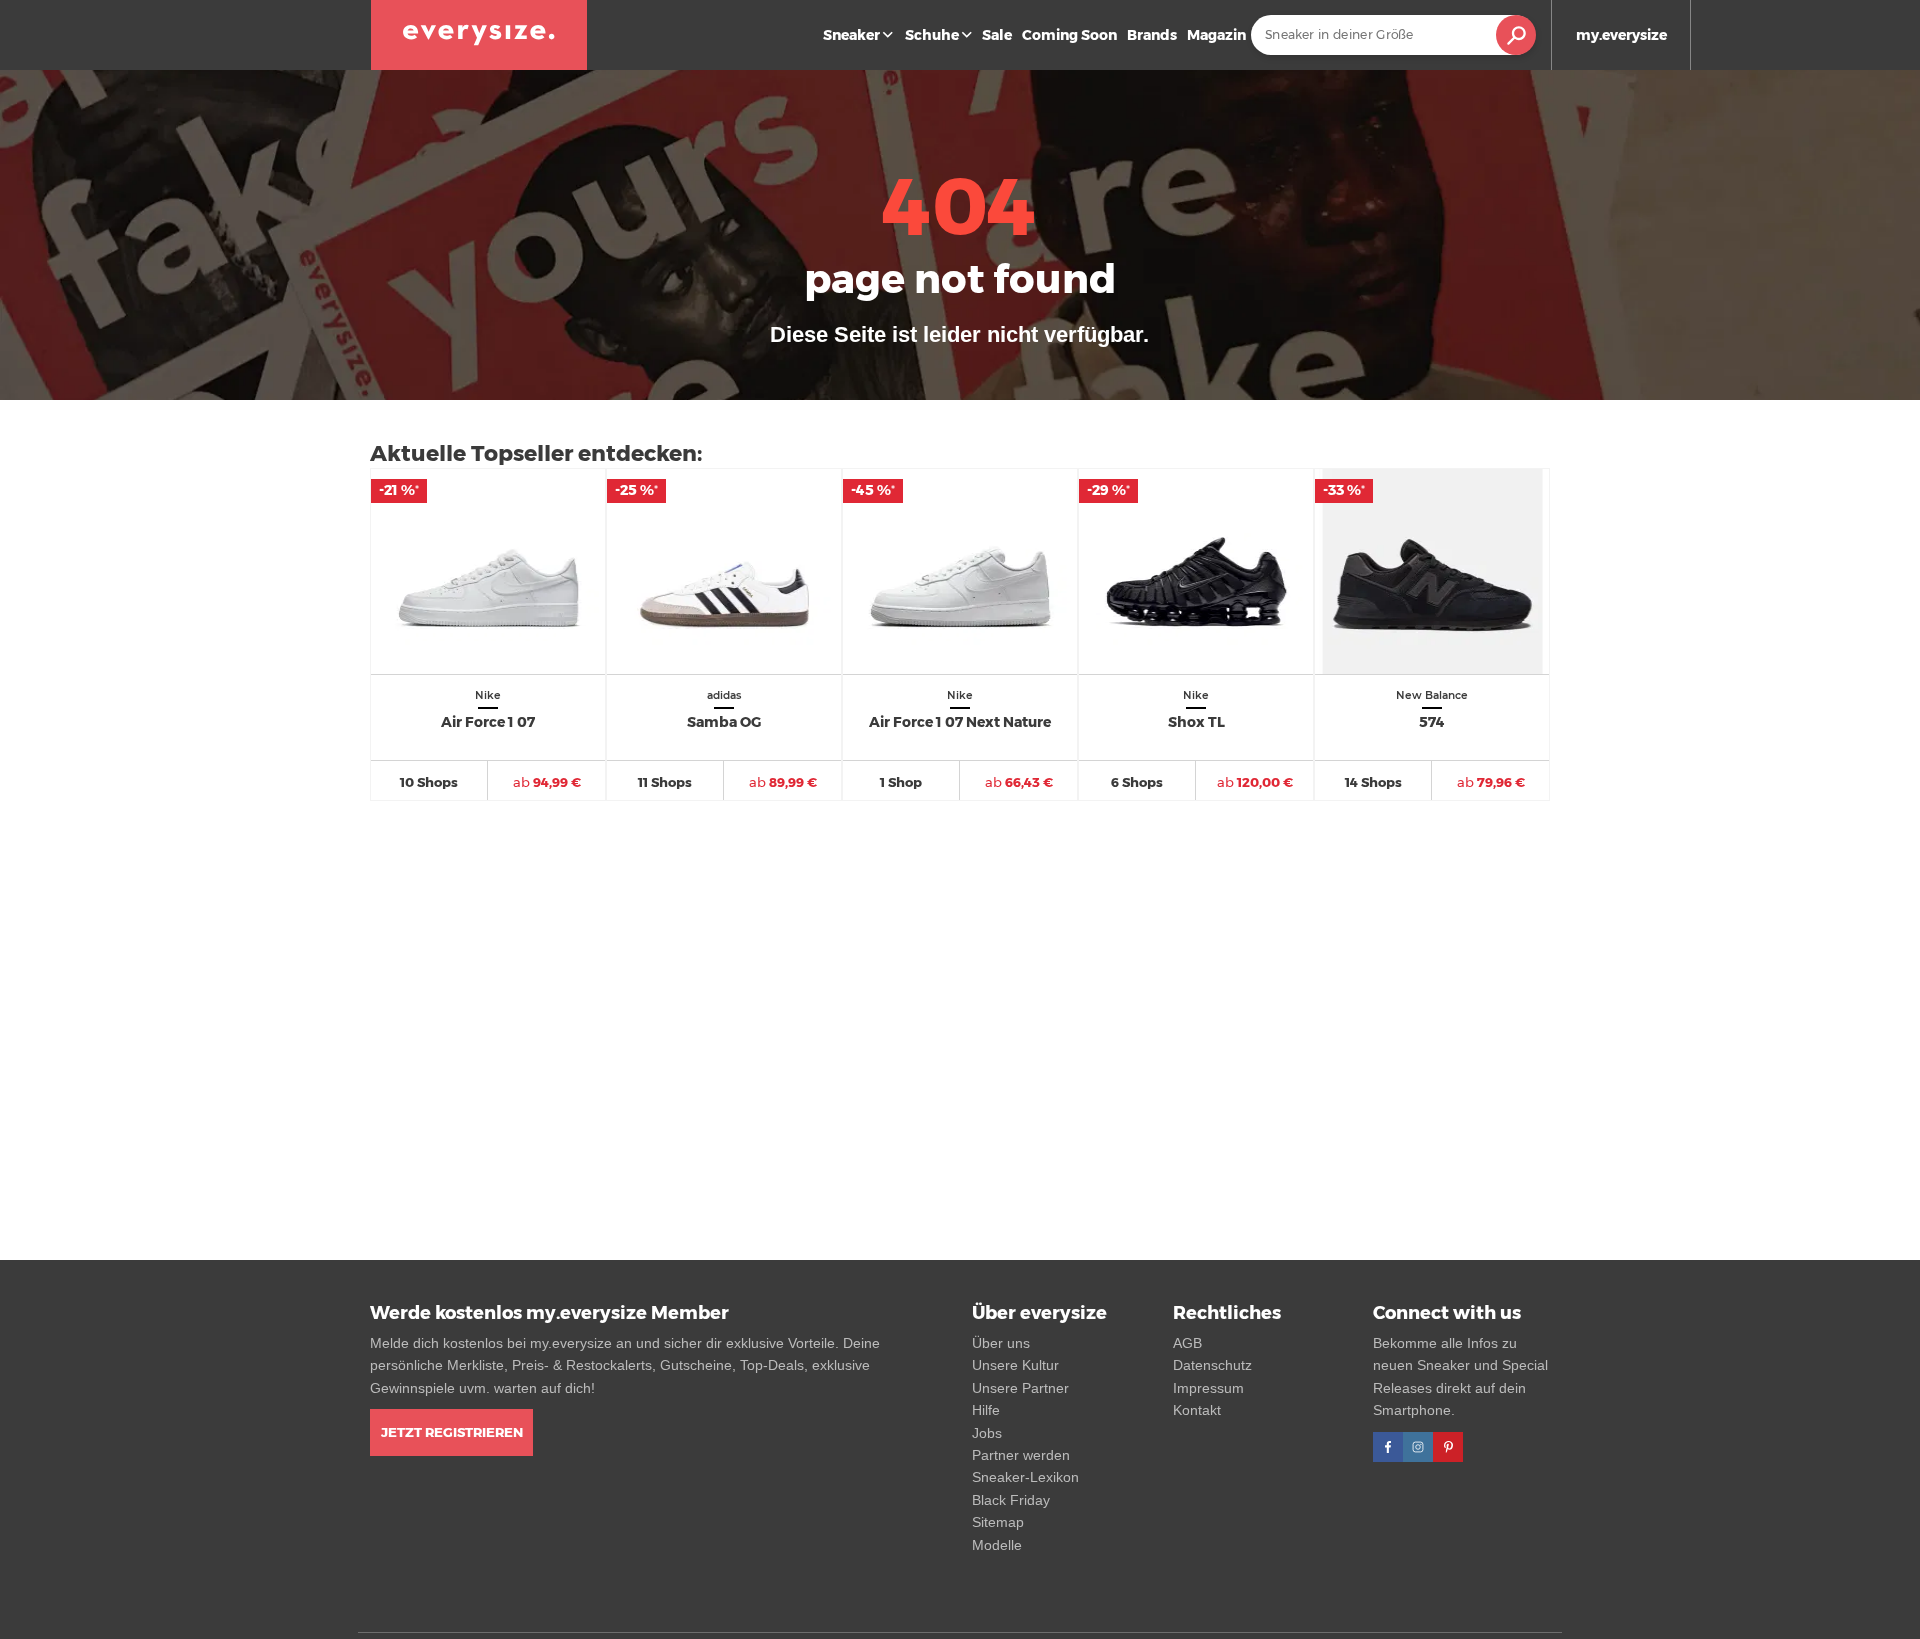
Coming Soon (1069, 35)
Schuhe (932, 35)
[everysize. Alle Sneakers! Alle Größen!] (479, 35)
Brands (1152, 35)
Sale (997, 35)
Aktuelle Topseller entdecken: (536, 453)
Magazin (1216, 35)
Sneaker (851, 35)
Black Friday (1011, 1500)
